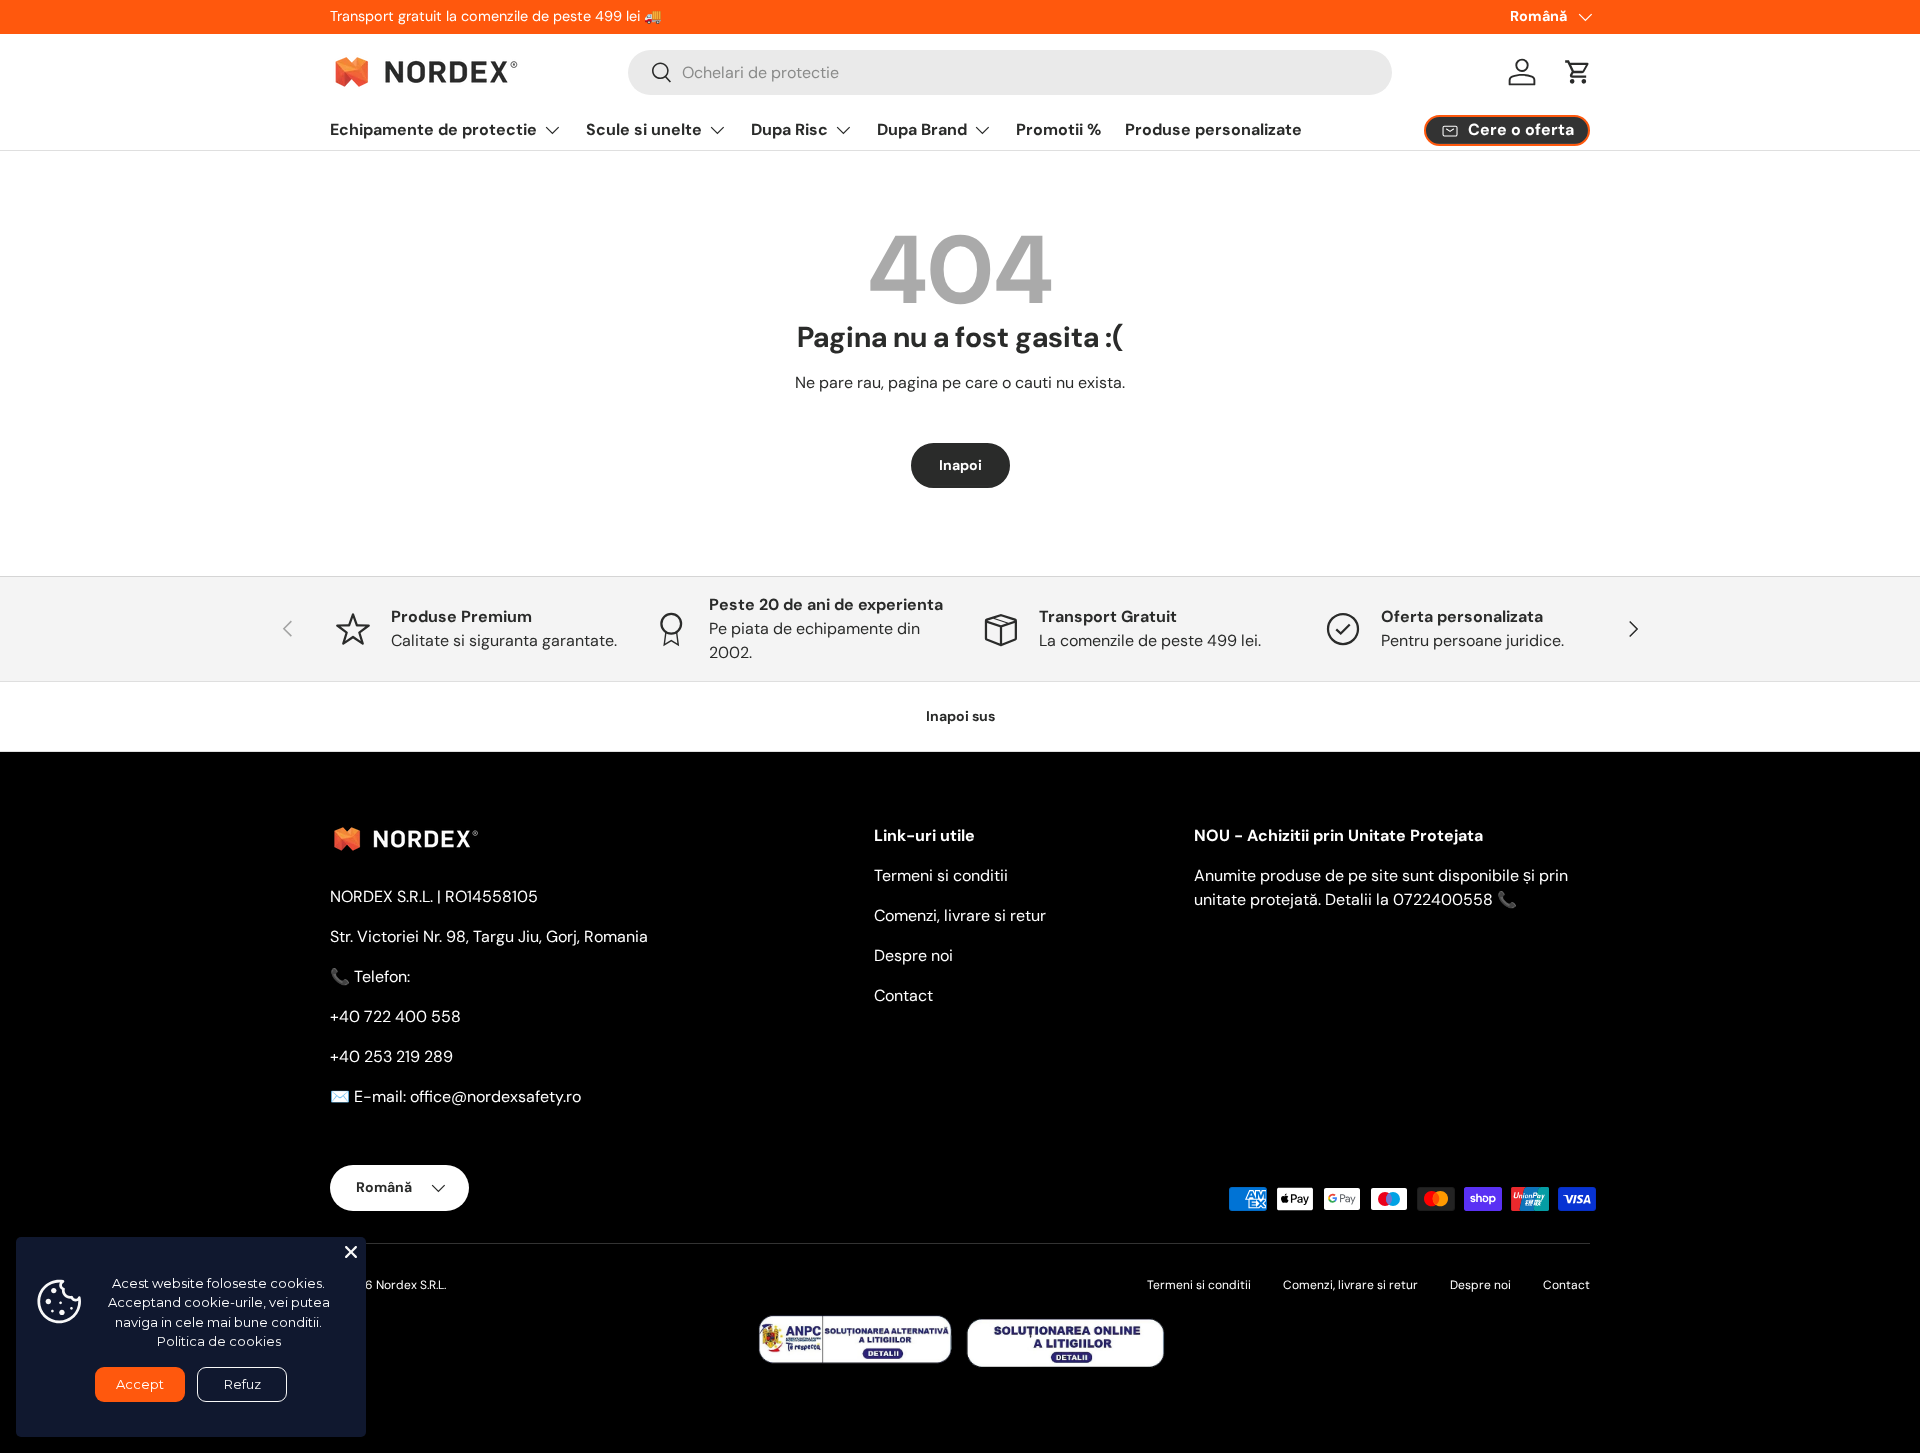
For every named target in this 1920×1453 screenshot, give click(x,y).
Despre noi (913, 955)
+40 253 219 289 (391, 1056)
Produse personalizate (1213, 129)
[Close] (351, 1252)
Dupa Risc (789, 129)
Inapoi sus (960, 716)
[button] (1578, 72)
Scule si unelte (644, 129)
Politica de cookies (219, 1341)
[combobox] (1010, 72)
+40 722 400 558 (395, 1016)
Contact (903, 995)
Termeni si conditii (941, 875)
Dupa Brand (922, 129)
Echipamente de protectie (433, 129)
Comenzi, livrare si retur (960, 915)
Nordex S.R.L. (411, 1285)
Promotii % (1058, 129)
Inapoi (960, 465)
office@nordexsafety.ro (495, 1096)
